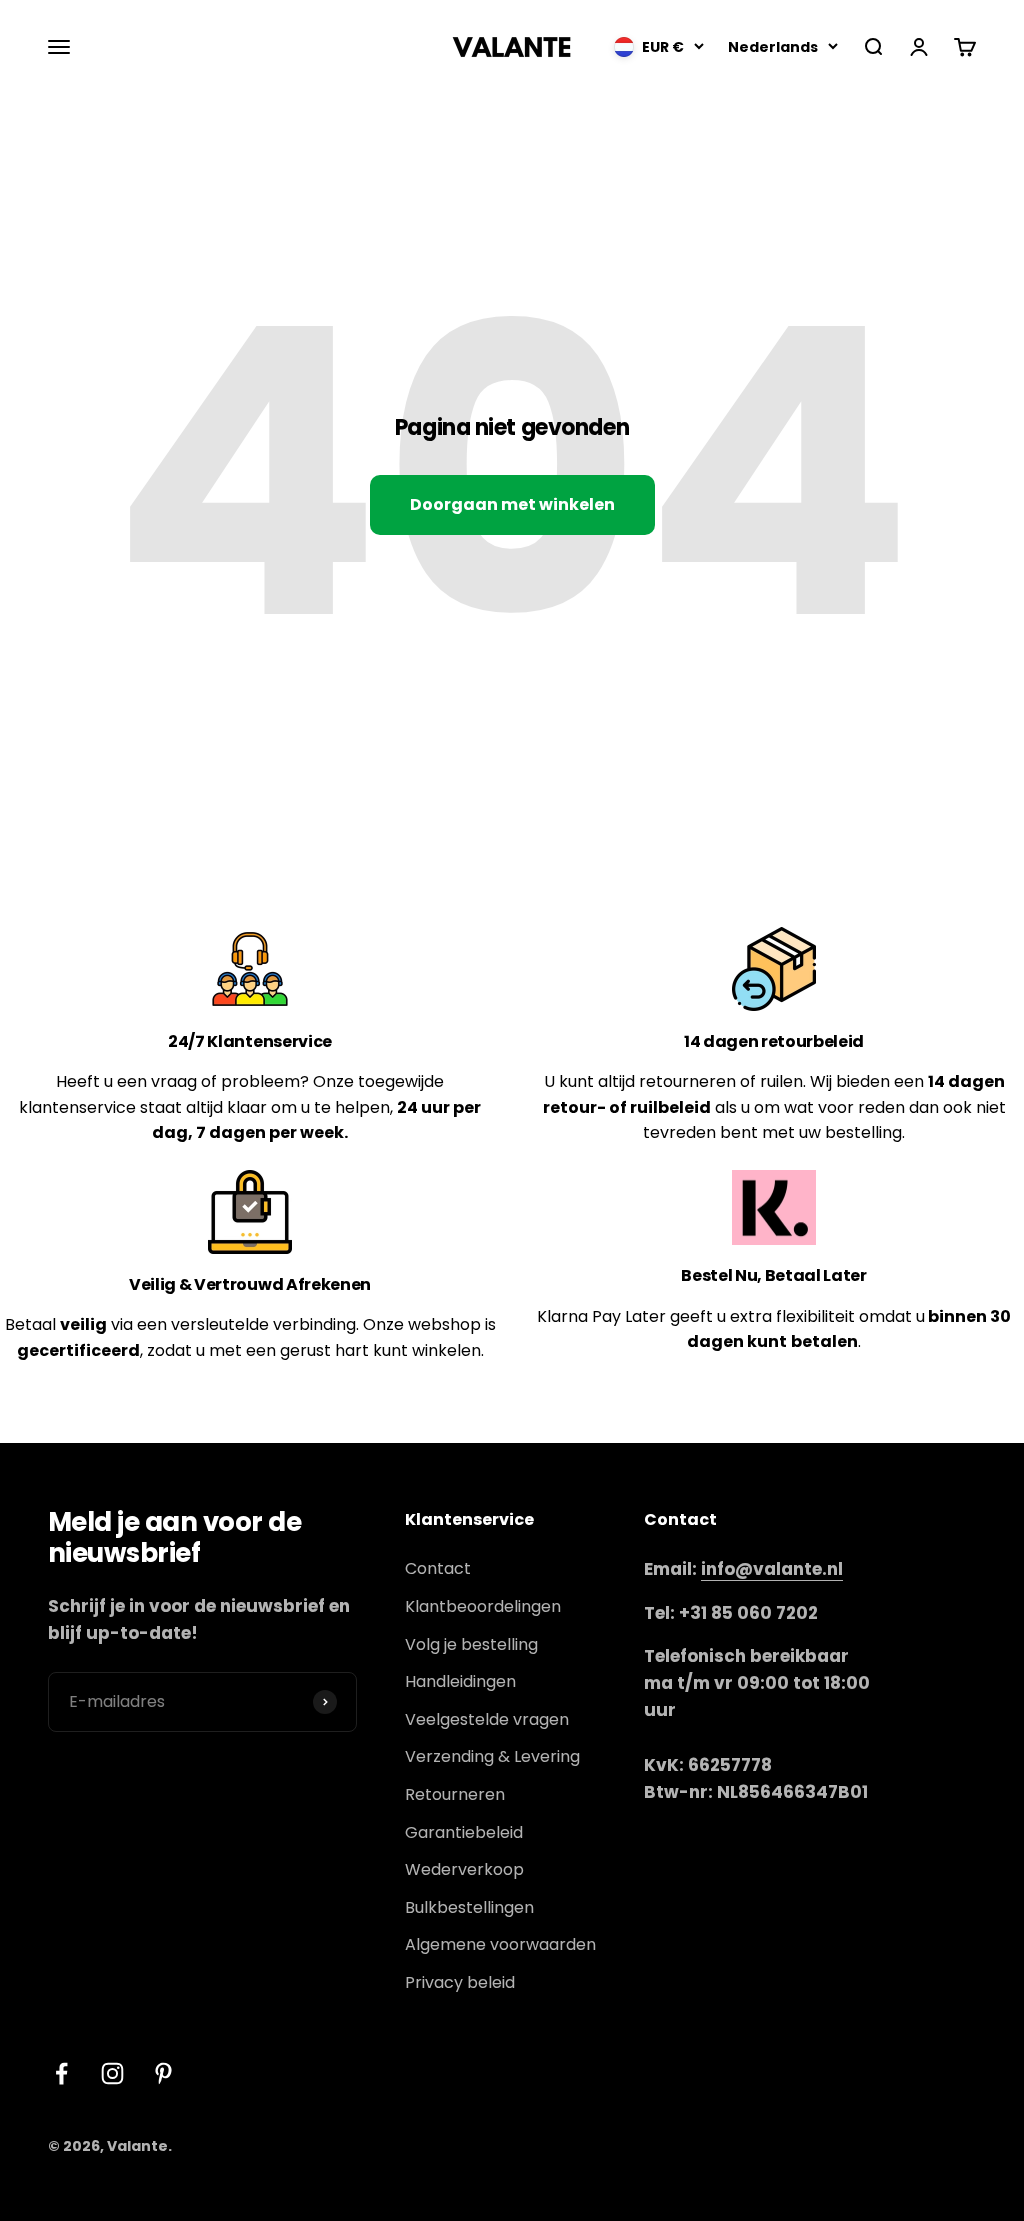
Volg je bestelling (471, 1644)
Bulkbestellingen (469, 1907)
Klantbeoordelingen (483, 1606)
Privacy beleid (460, 1982)
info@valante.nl (772, 1569)
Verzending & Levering (492, 1756)
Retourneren (455, 1794)
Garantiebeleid (464, 1832)
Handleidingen (460, 1681)
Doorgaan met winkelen (512, 504)
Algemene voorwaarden (500, 1944)
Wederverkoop (464, 1869)
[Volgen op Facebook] (61, 2073)
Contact (438, 1568)
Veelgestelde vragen (487, 1719)
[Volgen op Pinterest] (163, 2073)
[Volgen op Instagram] (112, 2073)
